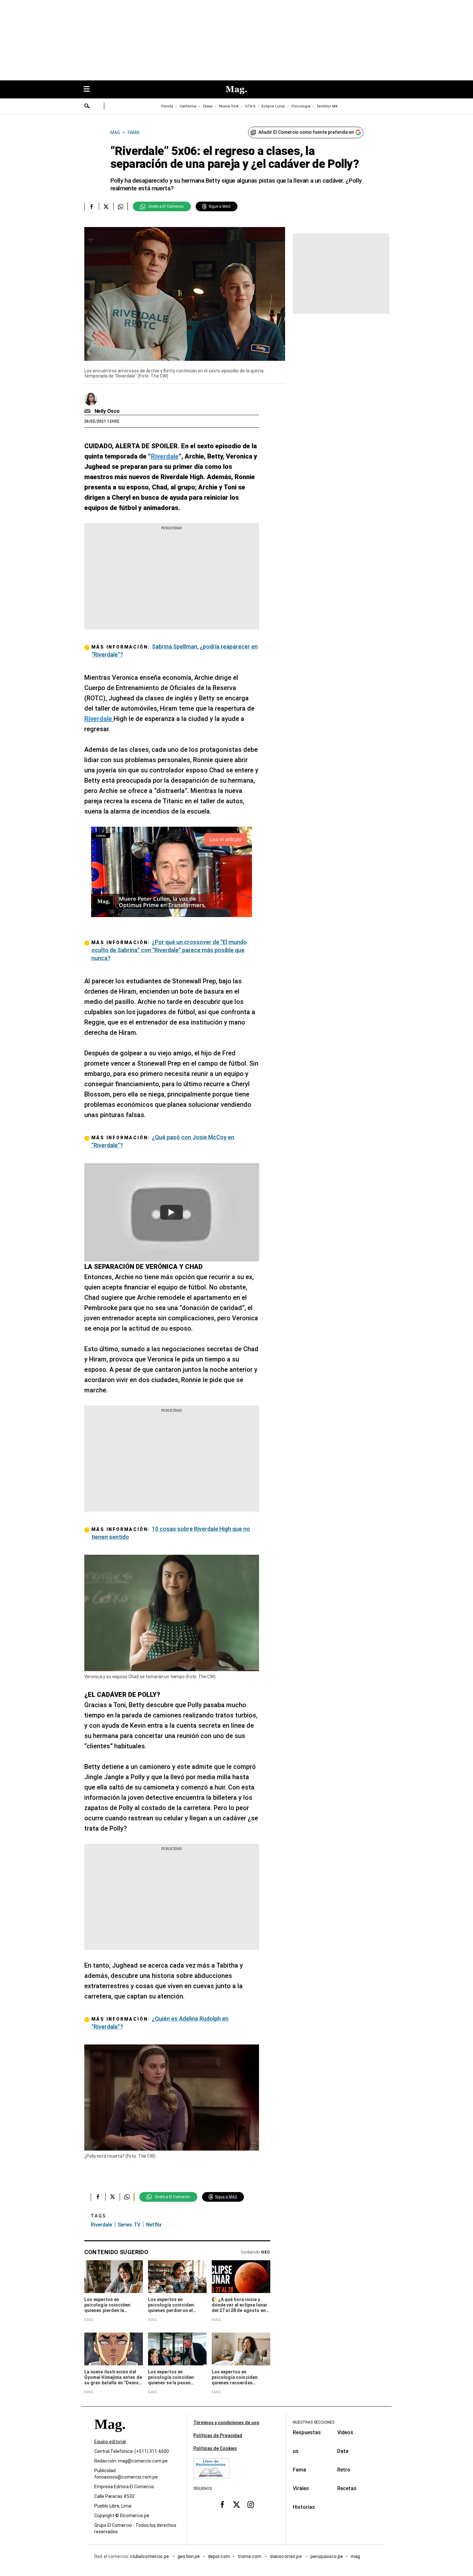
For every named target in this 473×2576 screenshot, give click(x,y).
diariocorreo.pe (286, 2556)
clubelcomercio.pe (150, 2556)
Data (343, 2451)
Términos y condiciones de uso (226, 2423)
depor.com (219, 2556)
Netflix (154, 2225)
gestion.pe (189, 2556)
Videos (345, 2432)
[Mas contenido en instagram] (251, 2505)
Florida (167, 106)
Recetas (347, 2488)
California (188, 106)
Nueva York (229, 106)
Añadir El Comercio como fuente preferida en (306, 132)
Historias (304, 2507)
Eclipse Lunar (273, 106)
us (296, 2451)
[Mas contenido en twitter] (236, 2505)
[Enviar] (87, 107)
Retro (344, 2470)
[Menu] (90, 90)
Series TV (129, 2225)
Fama (299, 2470)
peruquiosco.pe (327, 2556)
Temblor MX (327, 106)
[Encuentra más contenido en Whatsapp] (121, 206)
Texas (208, 106)
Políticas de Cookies (215, 2448)
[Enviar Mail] (88, 411)
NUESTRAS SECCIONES (314, 2422)
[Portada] (110, 2436)
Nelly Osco (107, 411)
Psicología (301, 106)
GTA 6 (250, 106)
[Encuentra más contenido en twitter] (106, 206)
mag (355, 2556)
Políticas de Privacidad (218, 2435)
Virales (301, 2488)
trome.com (250, 2556)
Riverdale (101, 2225)
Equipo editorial (110, 2442)
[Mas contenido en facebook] (222, 2505)
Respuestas (307, 2432)
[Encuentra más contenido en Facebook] (92, 206)
